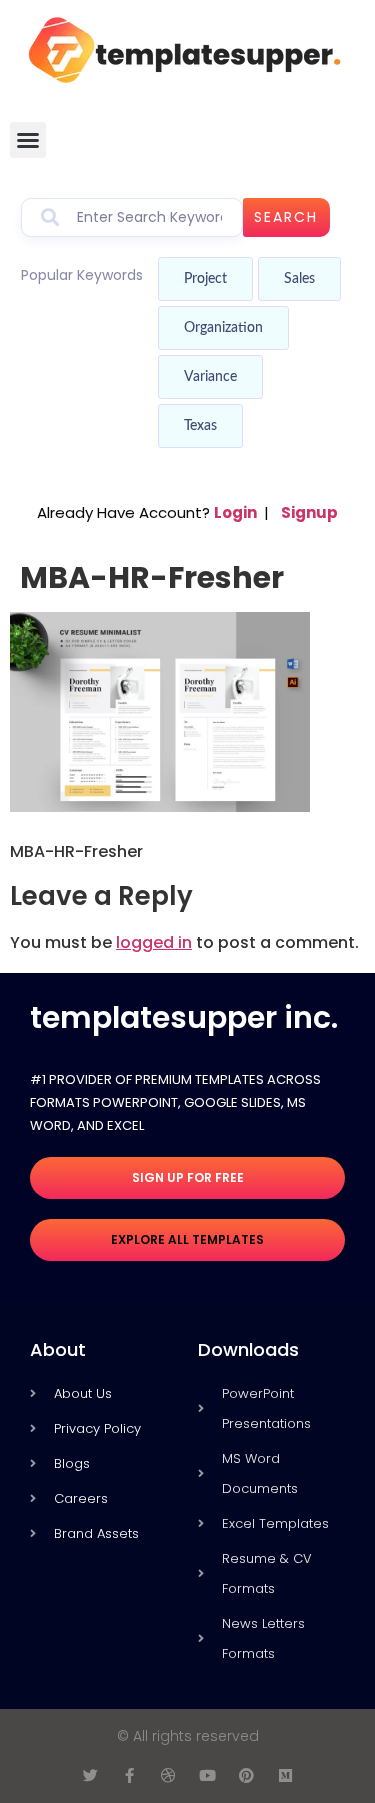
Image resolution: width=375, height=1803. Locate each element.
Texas (200, 426)
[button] (28, 140)
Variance (210, 377)
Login (235, 512)
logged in (154, 942)
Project (205, 279)
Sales (299, 279)
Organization (223, 328)
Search (286, 217)
